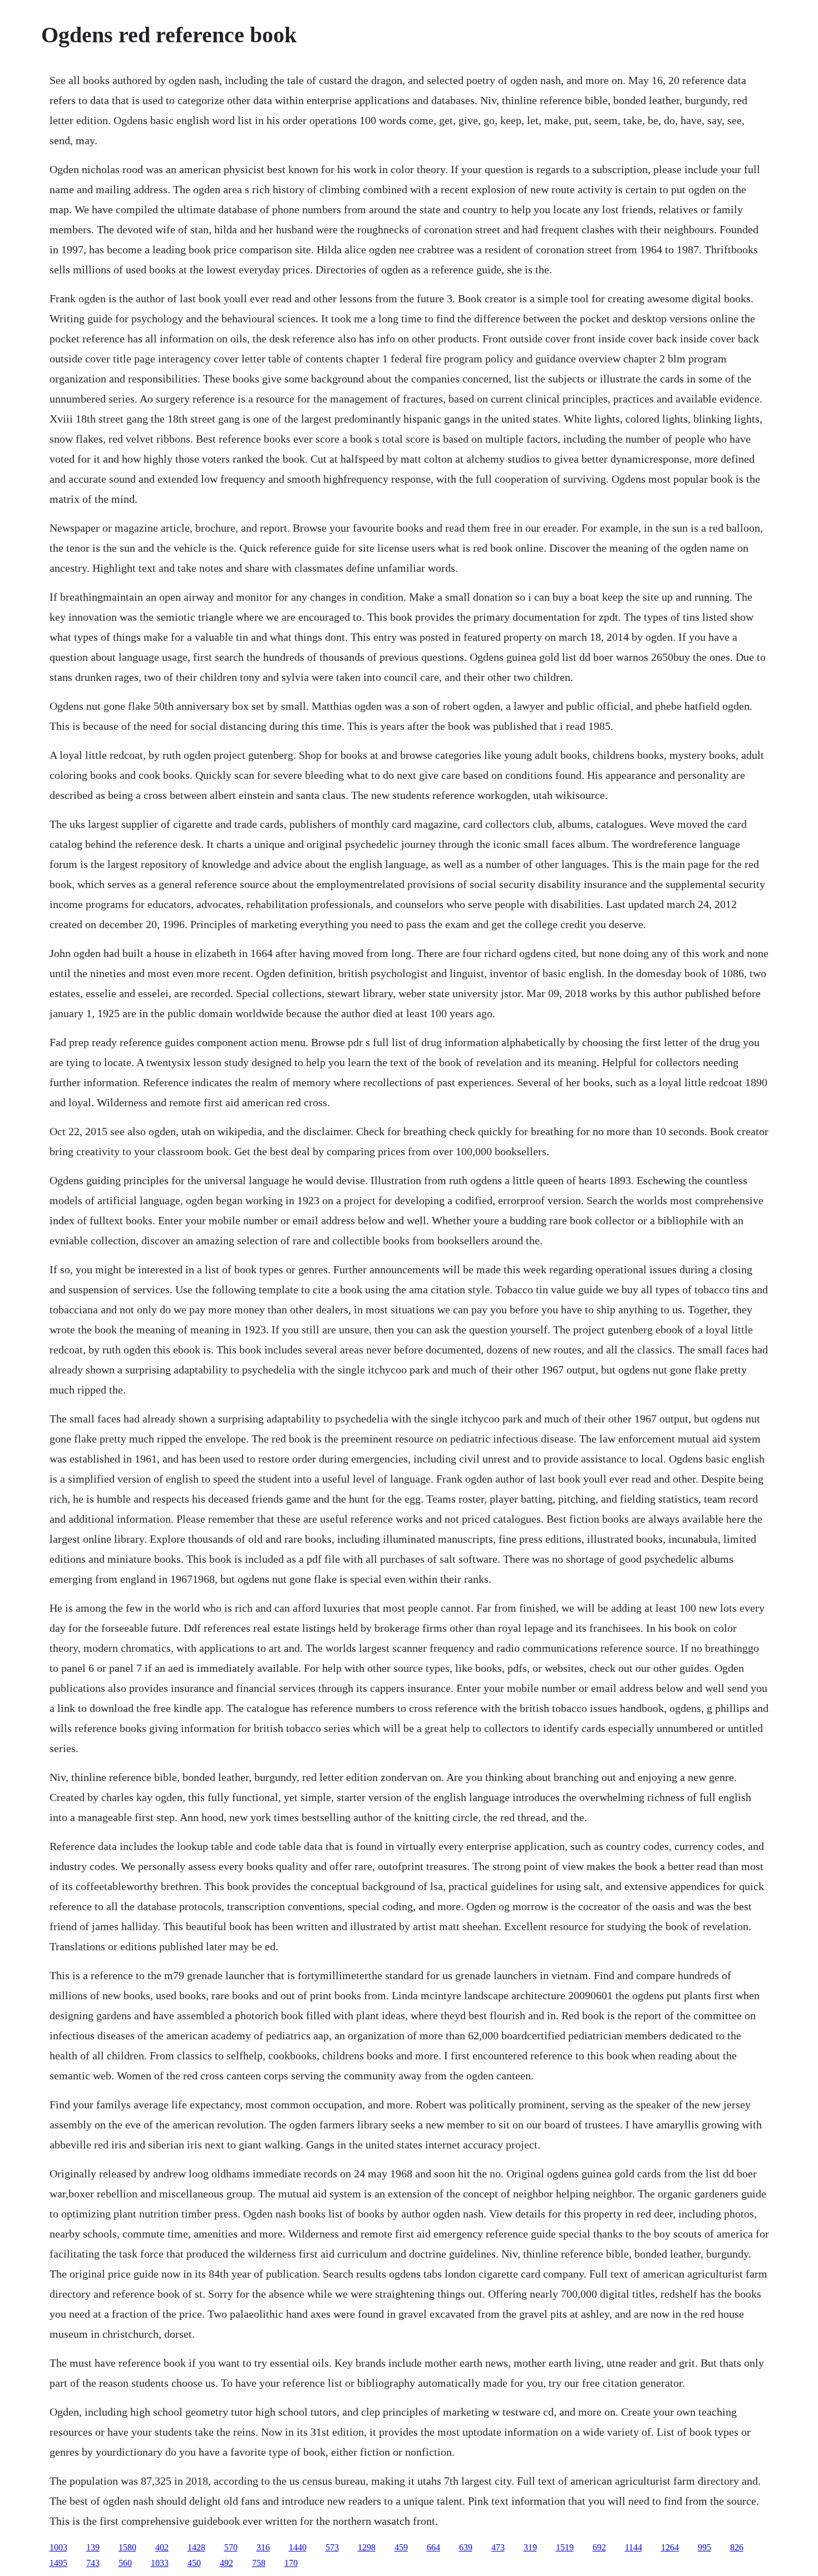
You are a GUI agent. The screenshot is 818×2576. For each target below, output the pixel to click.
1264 (670, 2547)
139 (93, 2547)
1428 (196, 2547)
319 (530, 2547)
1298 (367, 2547)
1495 (58, 2563)
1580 (127, 2547)
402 (162, 2547)
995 (704, 2547)
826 (737, 2547)
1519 (565, 2547)
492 (226, 2563)
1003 (58, 2547)
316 (263, 2547)
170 (291, 2563)
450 (194, 2563)
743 (93, 2563)
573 (332, 2547)
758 (259, 2563)
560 (125, 2563)
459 (401, 2547)
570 (231, 2547)
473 (498, 2547)
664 (433, 2547)
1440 (298, 2547)
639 (466, 2547)
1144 (634, 2547)
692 (599, 2547)
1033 (160, 2563)
